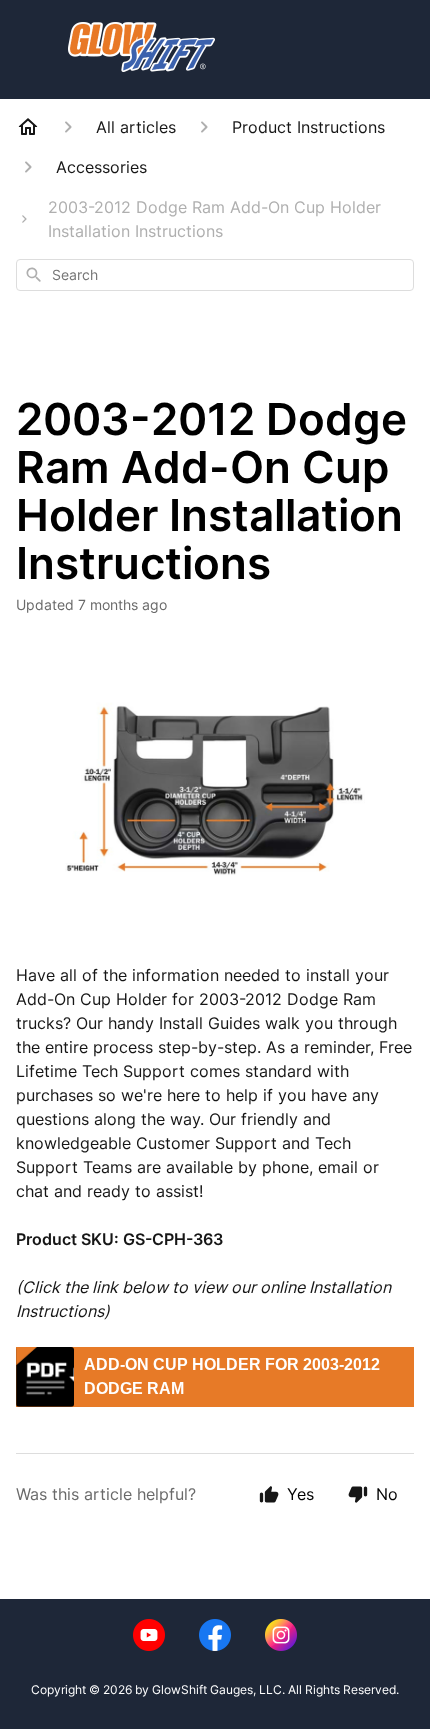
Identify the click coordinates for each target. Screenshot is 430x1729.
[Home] (28, 127)
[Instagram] (281, 1635)
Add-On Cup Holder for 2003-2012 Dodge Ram (232, 1376)
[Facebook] (215, 1635)
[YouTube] (149, 1635)
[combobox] (215, 275)
